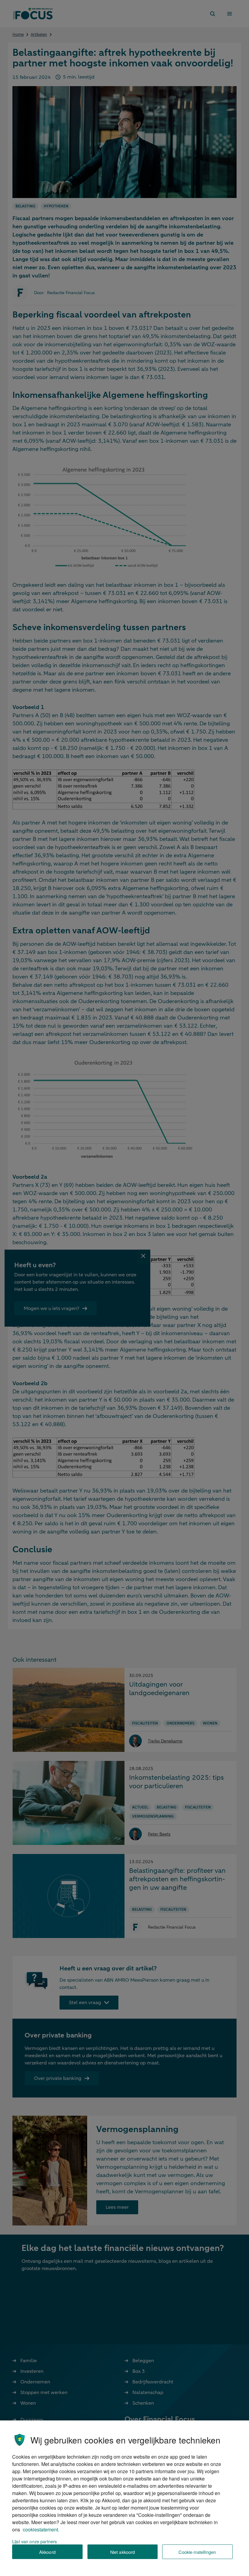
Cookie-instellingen (197, 2552)
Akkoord (47, 2552)
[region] (124, 2498)
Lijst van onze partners (34, 2541)
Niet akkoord (123, 2552)
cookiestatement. (41, 2529)
